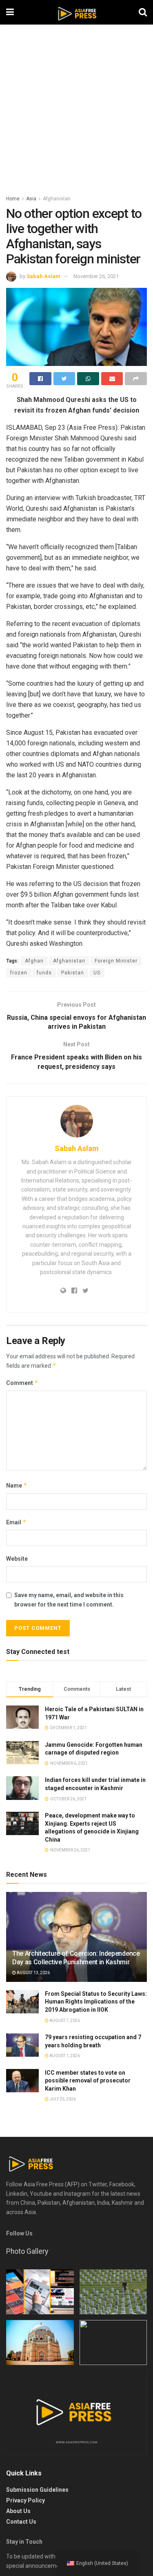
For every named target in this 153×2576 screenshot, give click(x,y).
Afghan (34, 961)
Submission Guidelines (37, 2490)
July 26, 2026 (62, 2099)
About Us (18, 2511)
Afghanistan (57, 199)
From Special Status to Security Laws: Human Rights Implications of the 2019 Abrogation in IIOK (96, 2002)
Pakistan (73, 973)
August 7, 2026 (64, 2021)
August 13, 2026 (33, 1973)
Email (16, 1522)
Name (17, 1485)
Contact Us (21, 2522)
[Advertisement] (76, 113)
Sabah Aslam (43, 276)
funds (44, 973)
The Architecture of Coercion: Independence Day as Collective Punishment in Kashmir (76, 1958)
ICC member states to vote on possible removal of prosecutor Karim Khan (88, 2081)
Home (13, 199)
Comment (22, 1383)
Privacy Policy (25, 2500)
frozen (19, 973)
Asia (31, 199)
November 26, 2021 (96, 276)
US (97, 973)
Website (17, 1559)
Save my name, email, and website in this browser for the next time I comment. (69, 1600)
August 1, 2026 (64, 2056)
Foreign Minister (116, 961)
